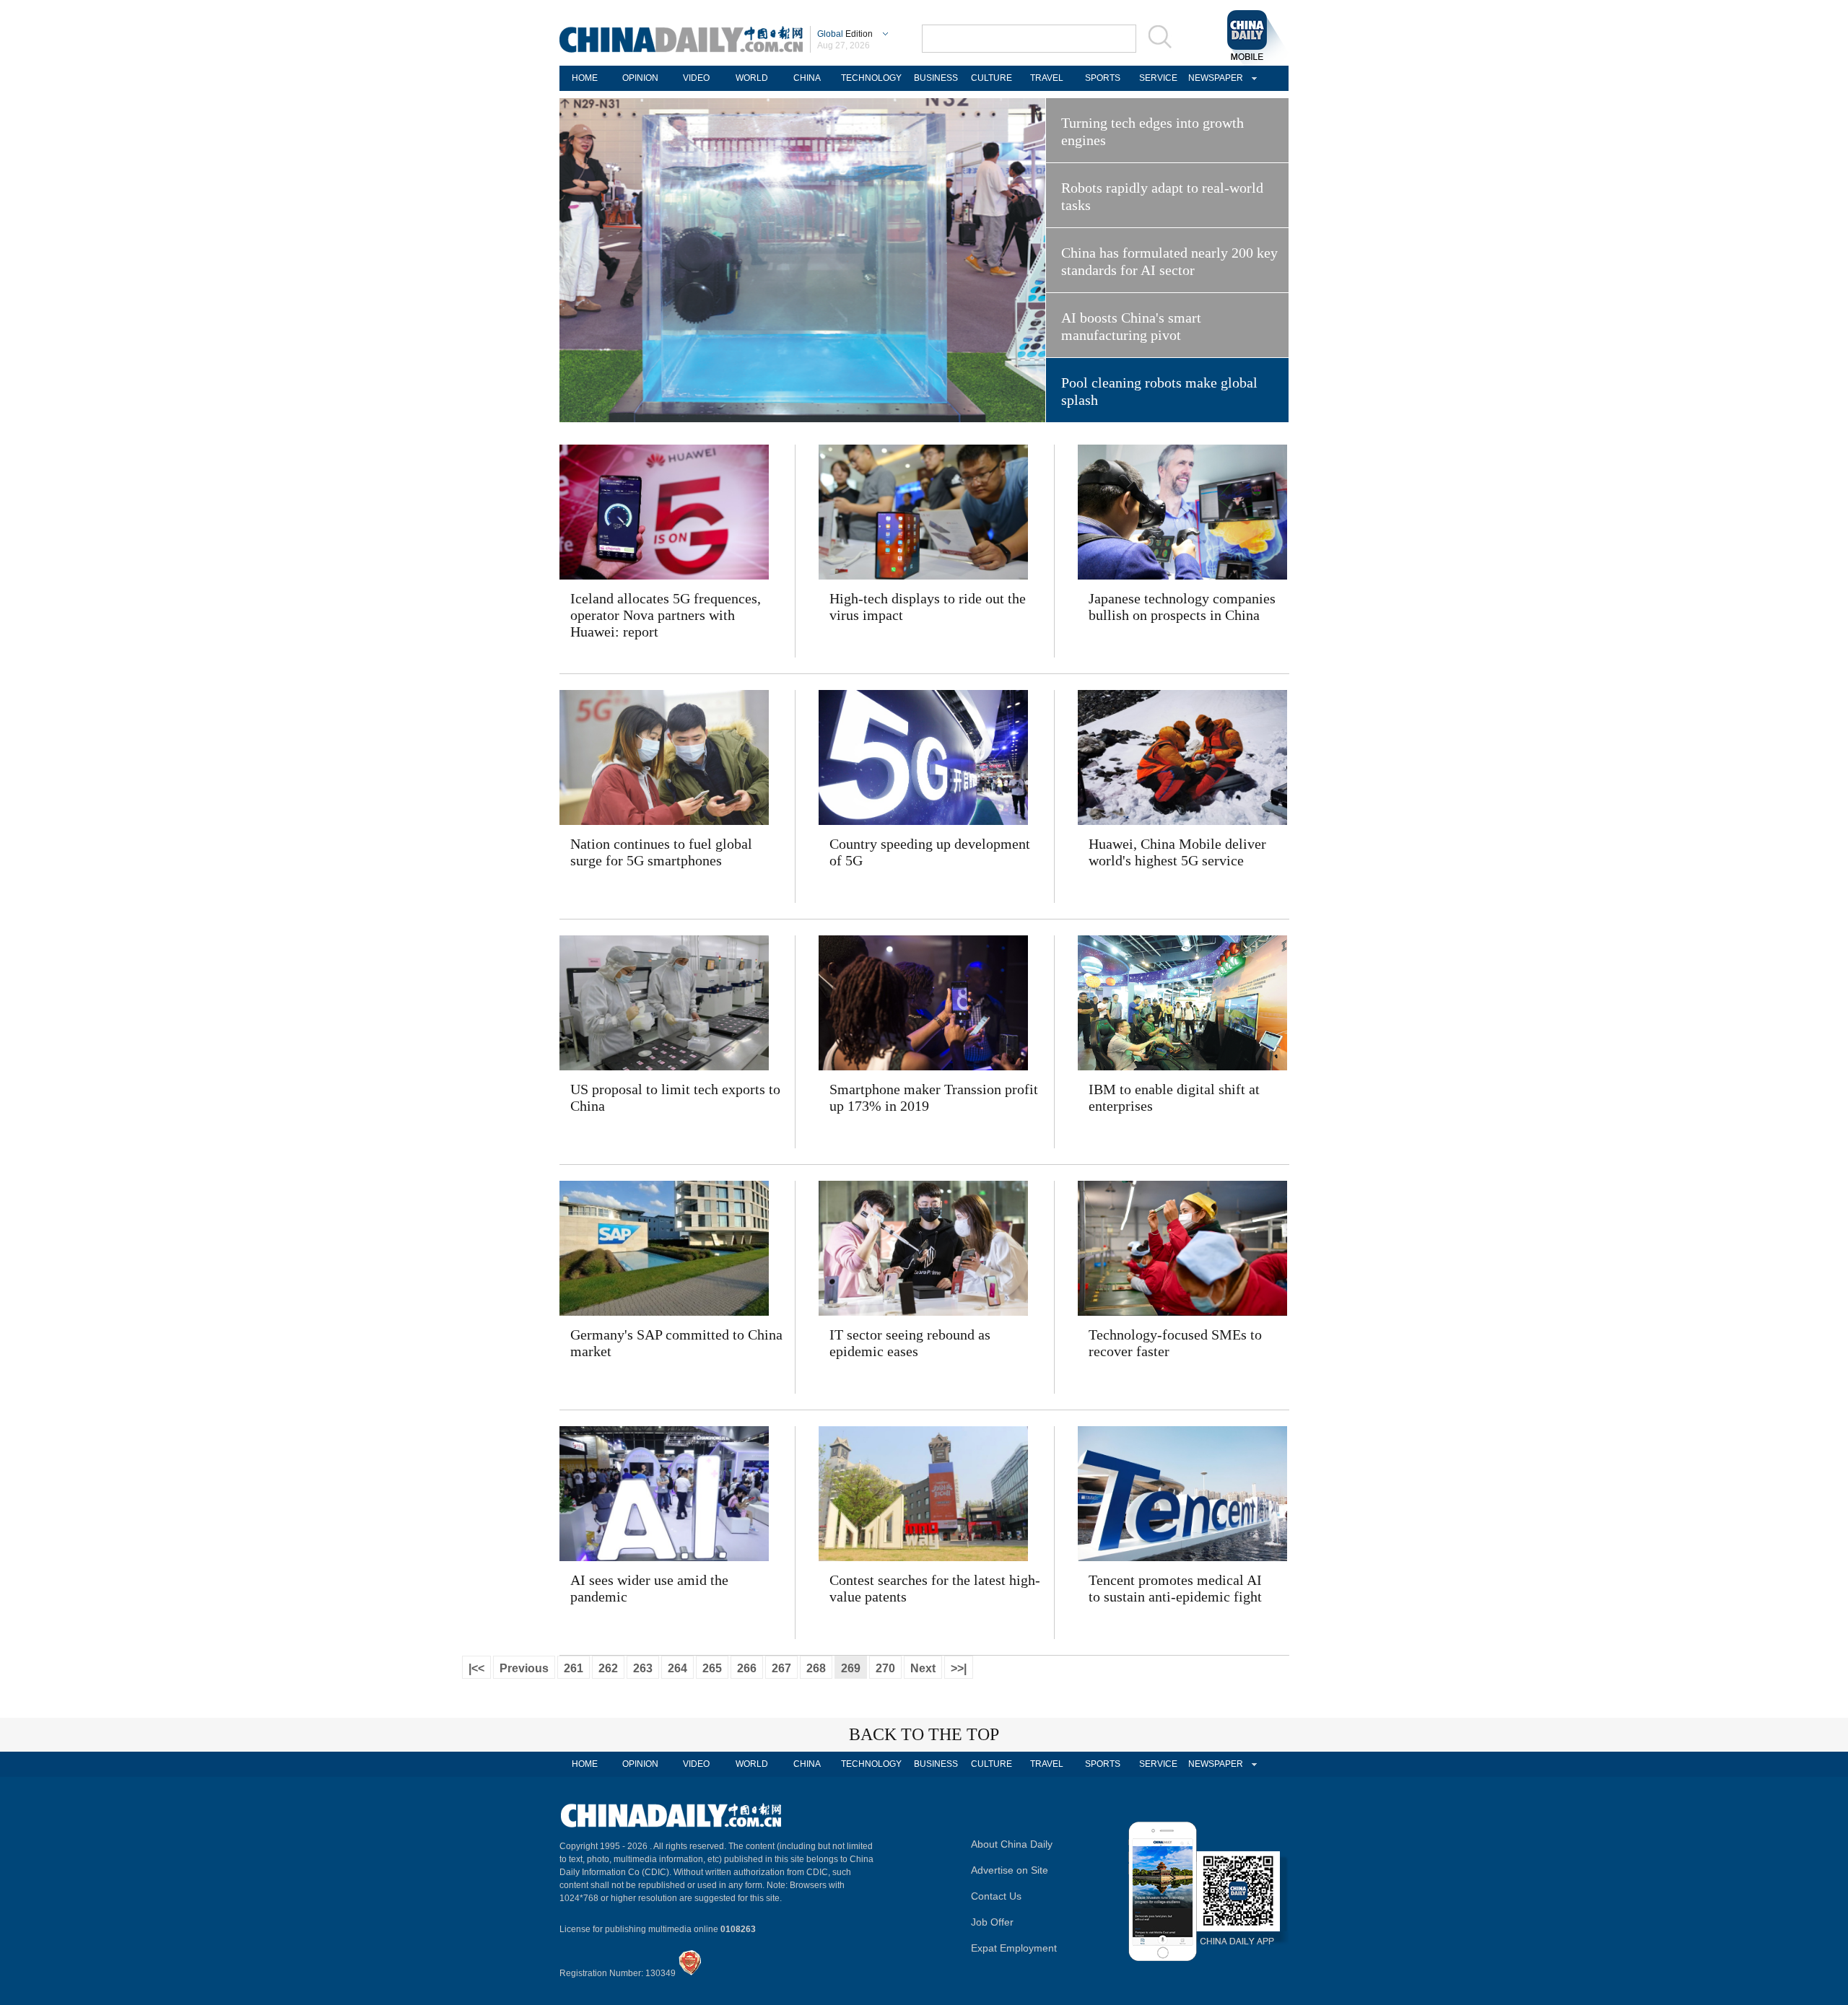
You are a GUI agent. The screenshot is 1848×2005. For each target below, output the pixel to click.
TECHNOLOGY (871, 78)
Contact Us (996, 1896)
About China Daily (1012, 1844)
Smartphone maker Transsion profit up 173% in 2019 (934, 1097)
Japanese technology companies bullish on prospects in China (1182, 607)
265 (712, 1668)
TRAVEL (1047, 78)
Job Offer (992, 1922)
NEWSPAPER (1213, 78)
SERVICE (1158, 78)
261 (574, 1668)
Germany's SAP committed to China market (676, 1343)
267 (781, 1668)
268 (816, 1668)
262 (608, 1668)
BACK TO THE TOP (924, 1734)
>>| (959, 1668)
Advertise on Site (1010, 1870)
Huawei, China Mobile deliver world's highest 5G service (1177, 852)
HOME (585, 78)
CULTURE (991, 78)
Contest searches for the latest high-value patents (935, 1588)
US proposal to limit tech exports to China (675, 1097)
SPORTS (1103, 78)
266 (747, 1668)
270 (885, 1668)
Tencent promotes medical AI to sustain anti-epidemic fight (1175, 1588)
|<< (476, 1668)
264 (677, 1668)
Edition (845, 34)
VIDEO (696, 78)
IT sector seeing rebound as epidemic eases (910, 1343)
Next (923, 1668)
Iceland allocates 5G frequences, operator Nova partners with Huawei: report (666, 615)
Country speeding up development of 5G (930, 852)
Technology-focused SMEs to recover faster (1175, 1343)
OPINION (640, 78)
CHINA (807, 78)
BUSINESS (936, 78)
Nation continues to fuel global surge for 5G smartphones (661, 852)
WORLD (752, 78)
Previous (524, 1668)
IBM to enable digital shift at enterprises (1174, 1097)
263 (643, 1668)
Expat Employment (1014, 1948)
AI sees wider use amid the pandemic (649, 1588)
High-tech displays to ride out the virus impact (928, 607)
